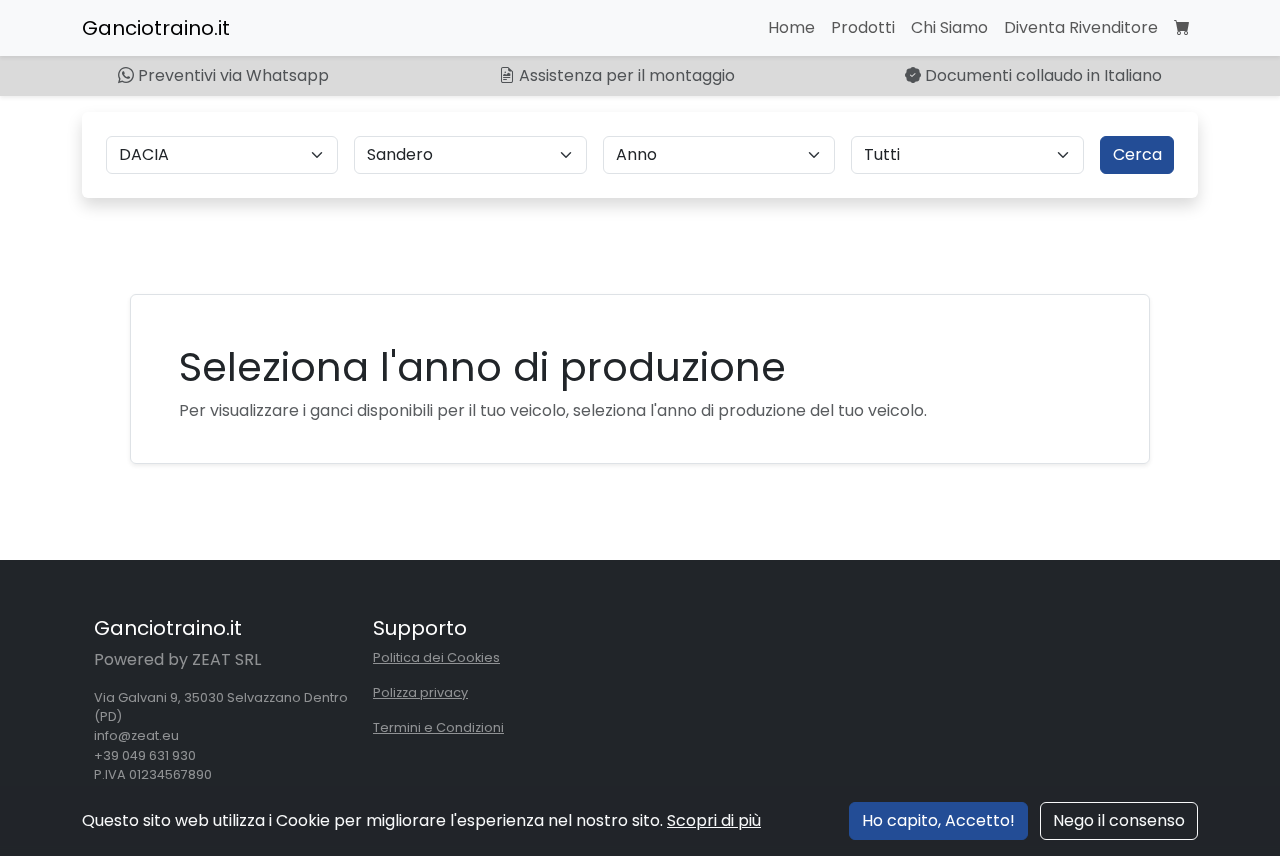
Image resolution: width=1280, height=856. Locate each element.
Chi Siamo (949, 27)
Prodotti (863, 27)
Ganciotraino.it (156, 28)
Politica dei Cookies (436, 657)
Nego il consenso (1119, 820)
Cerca (1137, 154)
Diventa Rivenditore (1081, 27)
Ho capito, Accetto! (938, 820)
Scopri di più (714, 820)
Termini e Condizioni (438, 727)
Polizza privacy (420, 692)
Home (791, 27)
